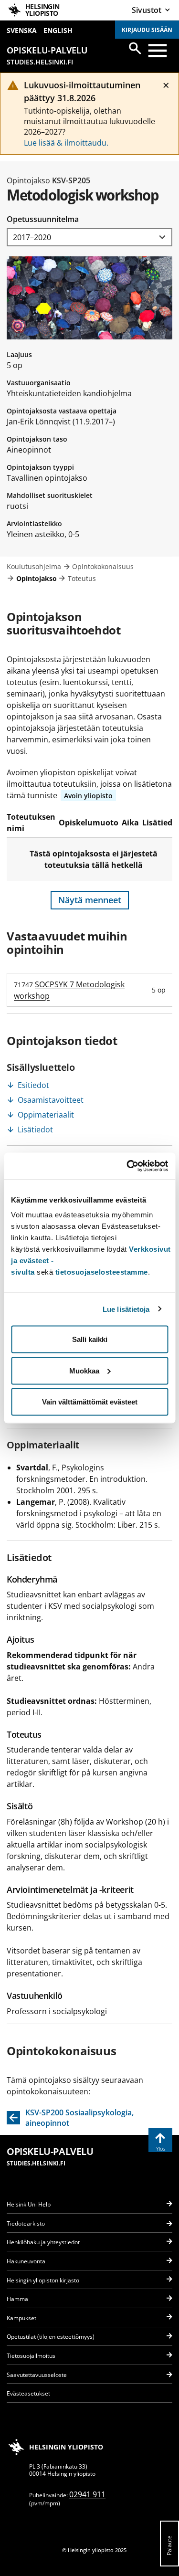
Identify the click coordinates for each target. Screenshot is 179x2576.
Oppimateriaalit (46, 1115)
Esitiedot (33, 1085)
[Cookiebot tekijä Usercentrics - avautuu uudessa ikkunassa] (127, 1166)
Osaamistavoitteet (51, 1100)
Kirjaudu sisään (147, 30)
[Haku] (135, 48)
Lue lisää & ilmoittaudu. (66, 143)
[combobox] (89, 238)
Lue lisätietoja (126, 1309)
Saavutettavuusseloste (37, 2375)
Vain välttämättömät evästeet (90, 1402)
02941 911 (87, 2494)
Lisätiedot (35, 1130)
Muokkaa (84, 1370)
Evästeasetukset (28, 2393)
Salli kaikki (90, 1339)
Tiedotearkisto (26, 2223)
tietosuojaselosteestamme (102, 1272)
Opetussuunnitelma (43, 219)
